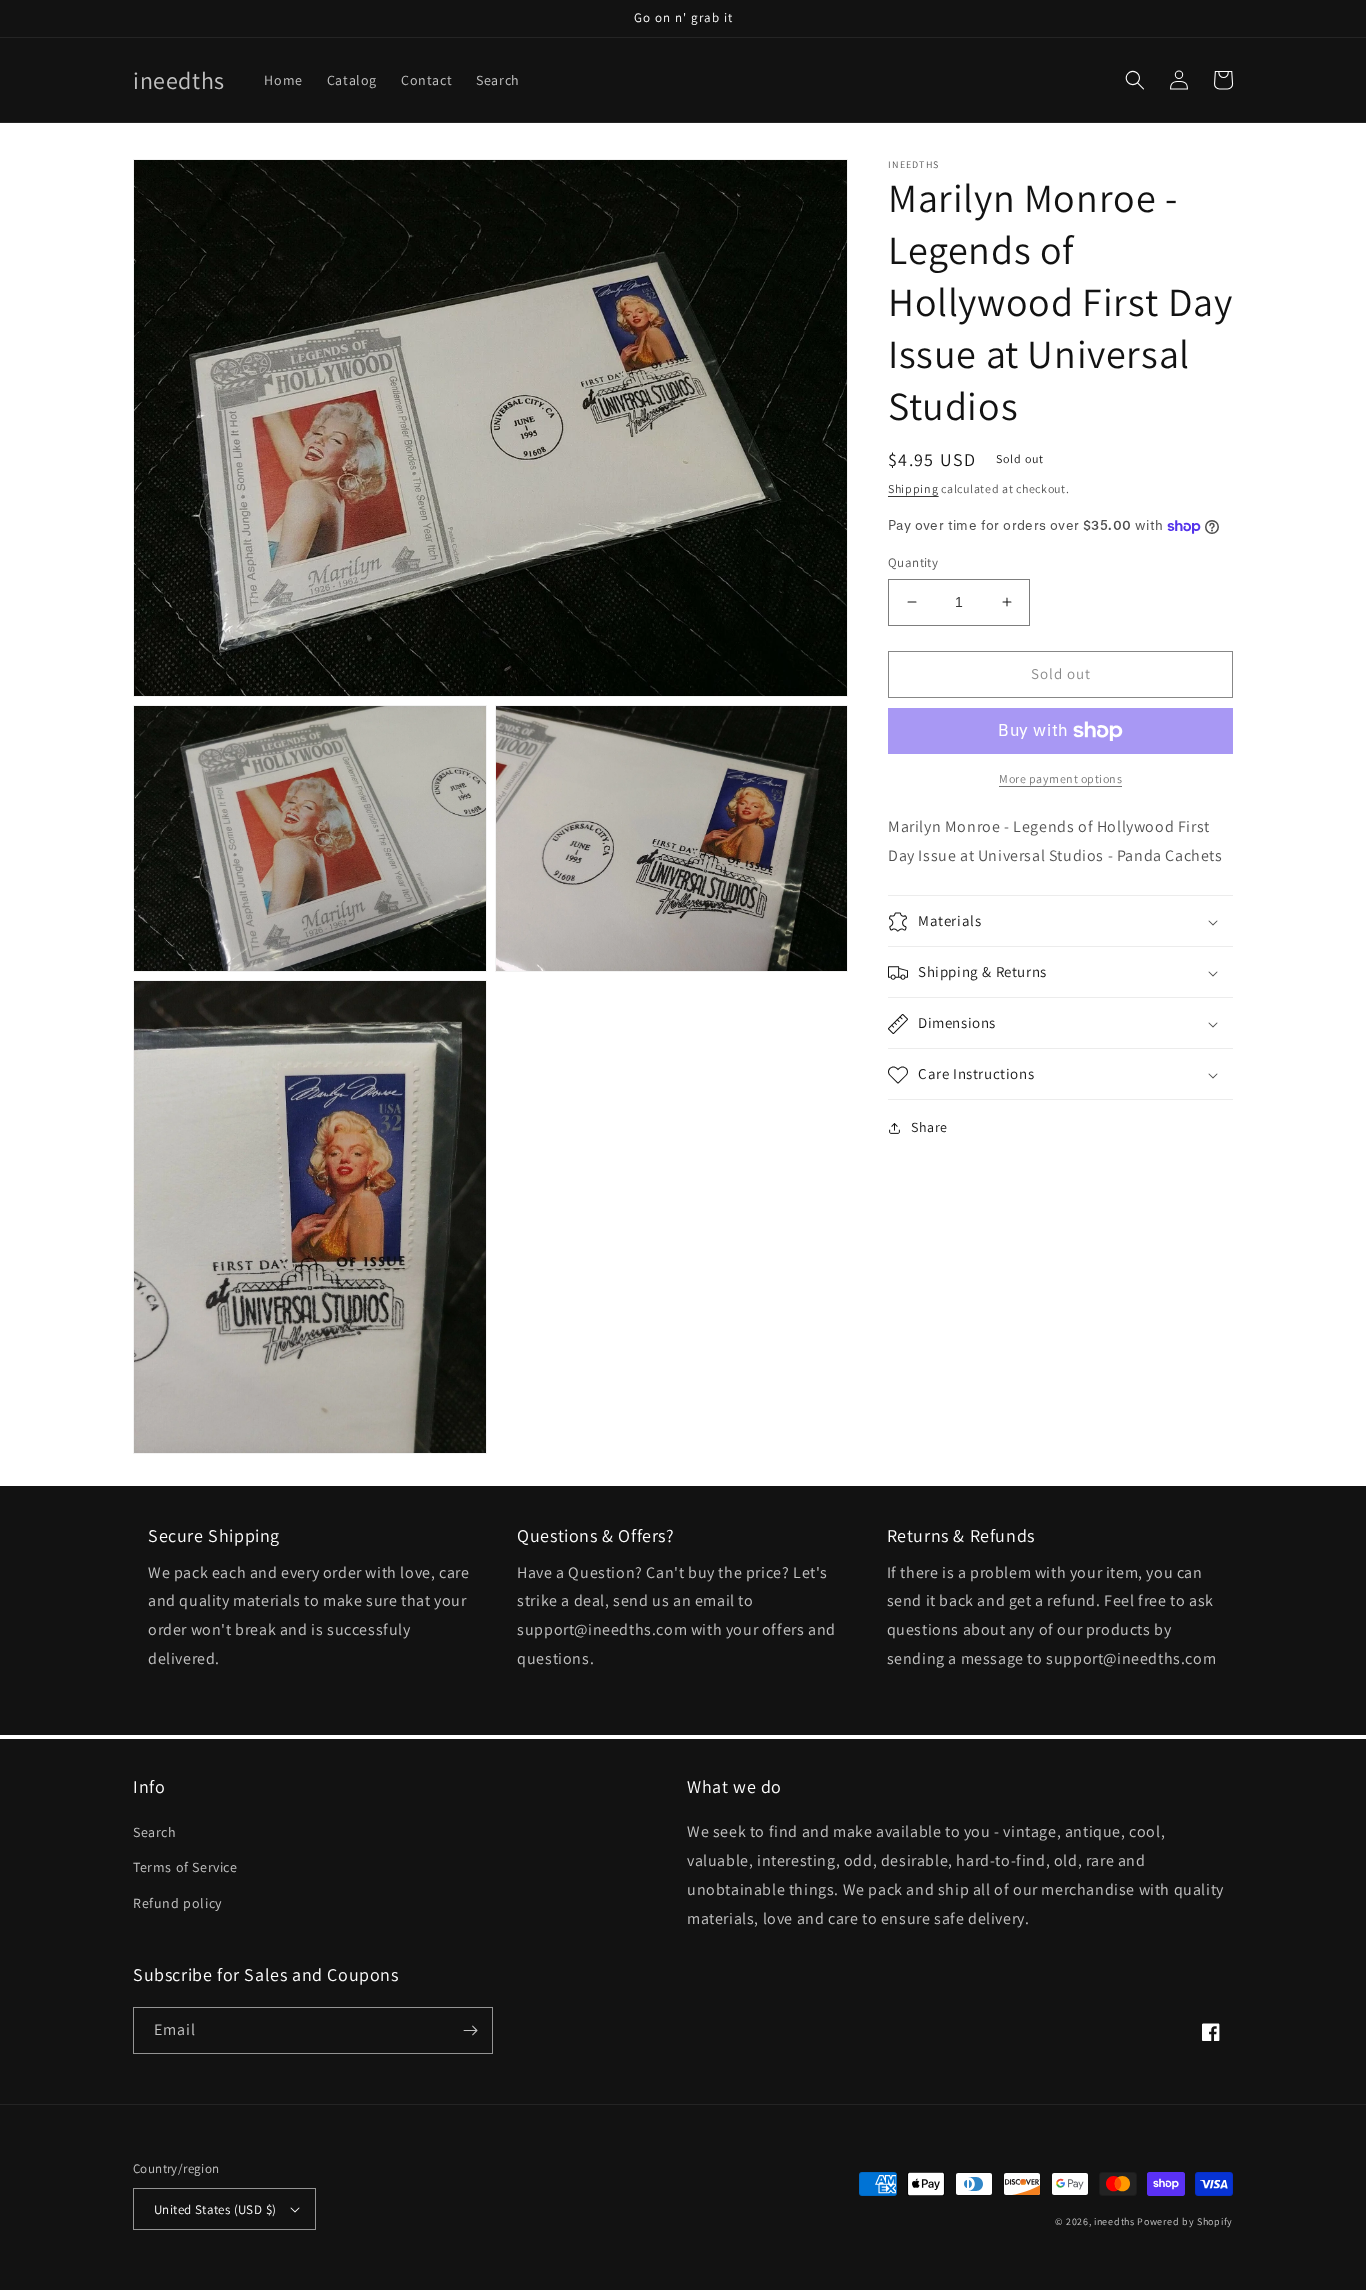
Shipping (913, 488)
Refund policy (177, 1903)
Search (155, 1832)
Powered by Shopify (1185, 2221)
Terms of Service (185, 1867)
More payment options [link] (1060, 778)
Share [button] (929, 1128)
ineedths (1114, 2221)
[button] (1135, 80)
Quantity (913, 562)
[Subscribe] (470, 2030)
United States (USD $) (215, 2209)
